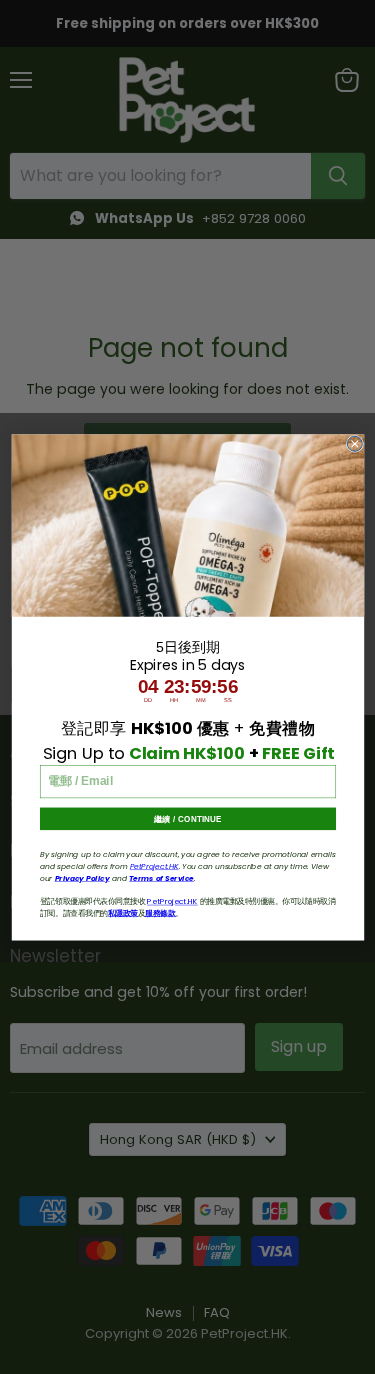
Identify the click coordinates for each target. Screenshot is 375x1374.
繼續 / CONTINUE (187, 818)
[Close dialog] (354, 443)
